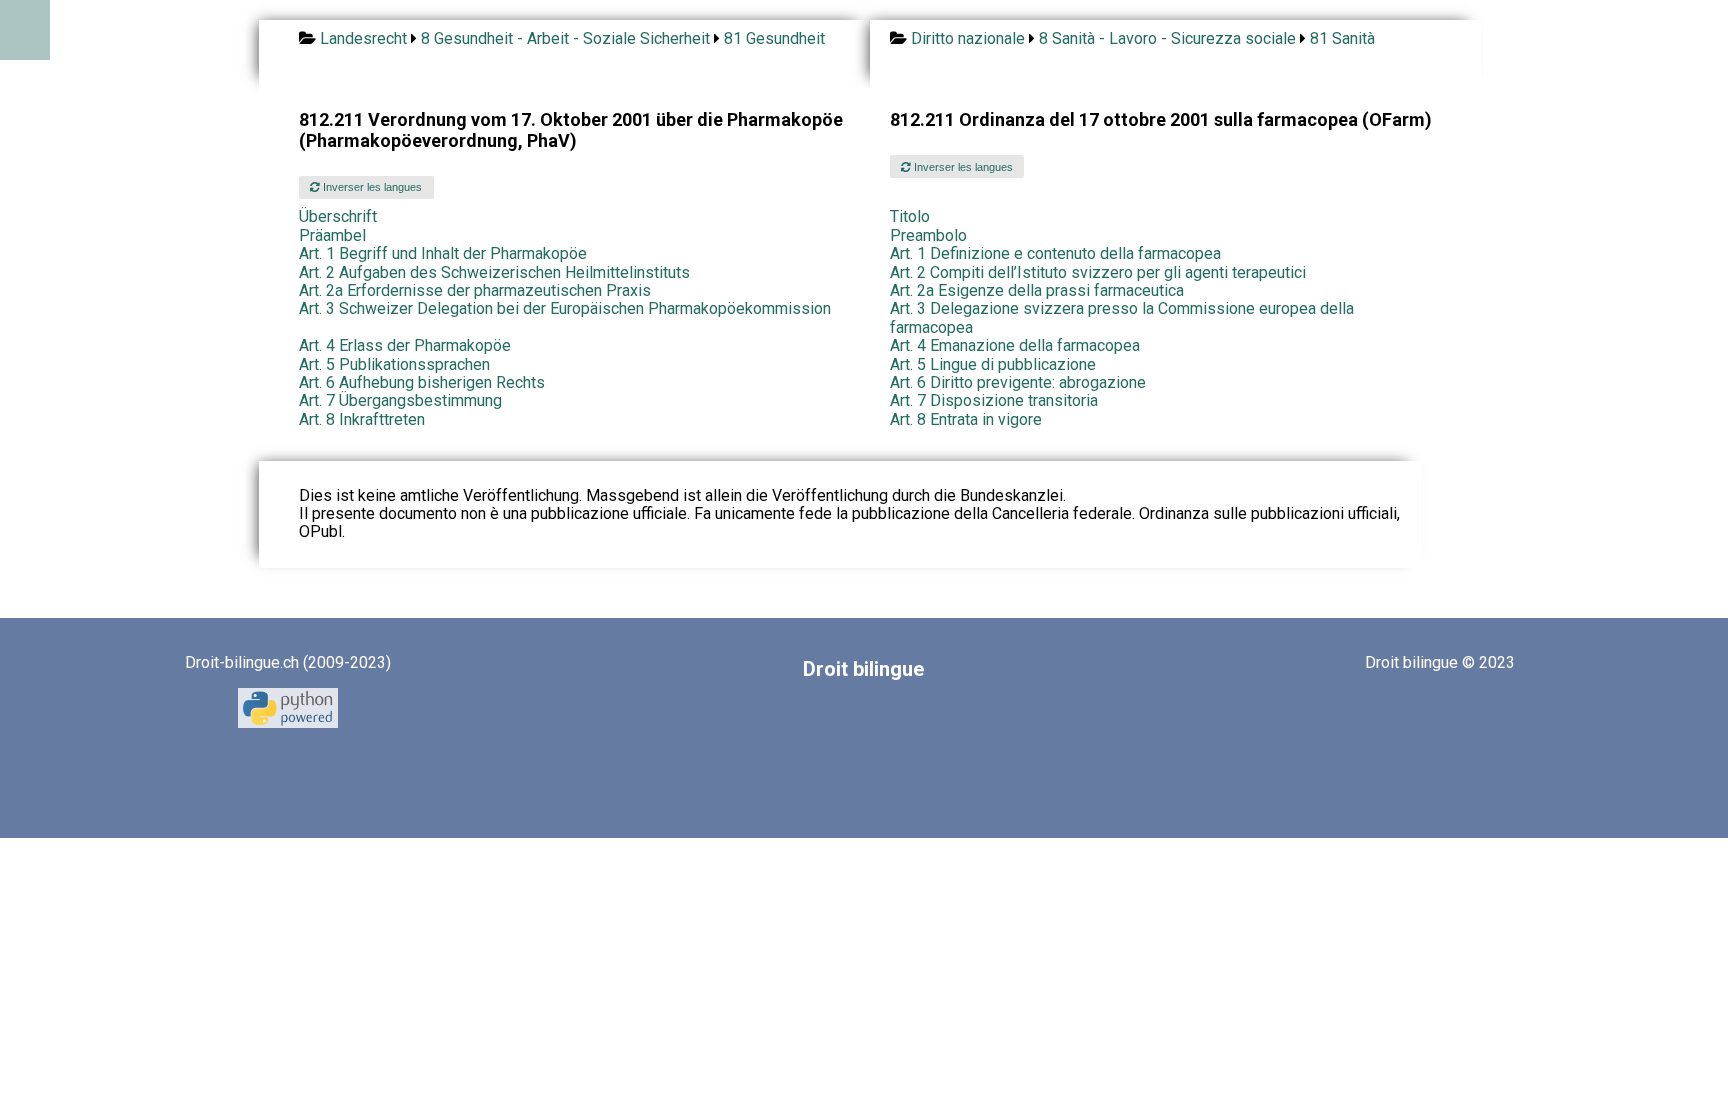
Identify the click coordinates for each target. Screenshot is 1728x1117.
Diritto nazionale (968, 38)
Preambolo (928, 235)
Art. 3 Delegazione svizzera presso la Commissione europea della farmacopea (1122, 317)
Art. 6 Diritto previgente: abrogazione (1018, 382)
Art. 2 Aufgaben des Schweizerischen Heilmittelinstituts (494, 272)
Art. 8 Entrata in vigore (966, 419)
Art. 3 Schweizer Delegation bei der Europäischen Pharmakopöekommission (565, 308)
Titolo (910, 216)
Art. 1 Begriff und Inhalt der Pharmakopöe (443, 253)
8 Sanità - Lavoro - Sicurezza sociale (1167, 38)
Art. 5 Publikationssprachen (394, 364)
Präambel (332, 235)
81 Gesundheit (774, 38)
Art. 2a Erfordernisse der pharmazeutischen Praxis (475, 290)
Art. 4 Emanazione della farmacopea (1015, 345)
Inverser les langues (371, 187)
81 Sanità (1342, 38)
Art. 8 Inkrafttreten (362, 419)
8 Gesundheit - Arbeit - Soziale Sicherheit (565, 38)
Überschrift (338, 216)
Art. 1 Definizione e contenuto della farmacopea (1055, 253)
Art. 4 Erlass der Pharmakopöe (405, 345)
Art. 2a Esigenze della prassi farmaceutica (1037, 290)
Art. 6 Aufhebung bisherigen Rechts (422, 382)
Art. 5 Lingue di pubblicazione (993, 364)
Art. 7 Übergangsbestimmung (400, 400)
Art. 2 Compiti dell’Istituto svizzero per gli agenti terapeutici (1098, 272)
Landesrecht (363, 38)
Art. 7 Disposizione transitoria (994, 400)
